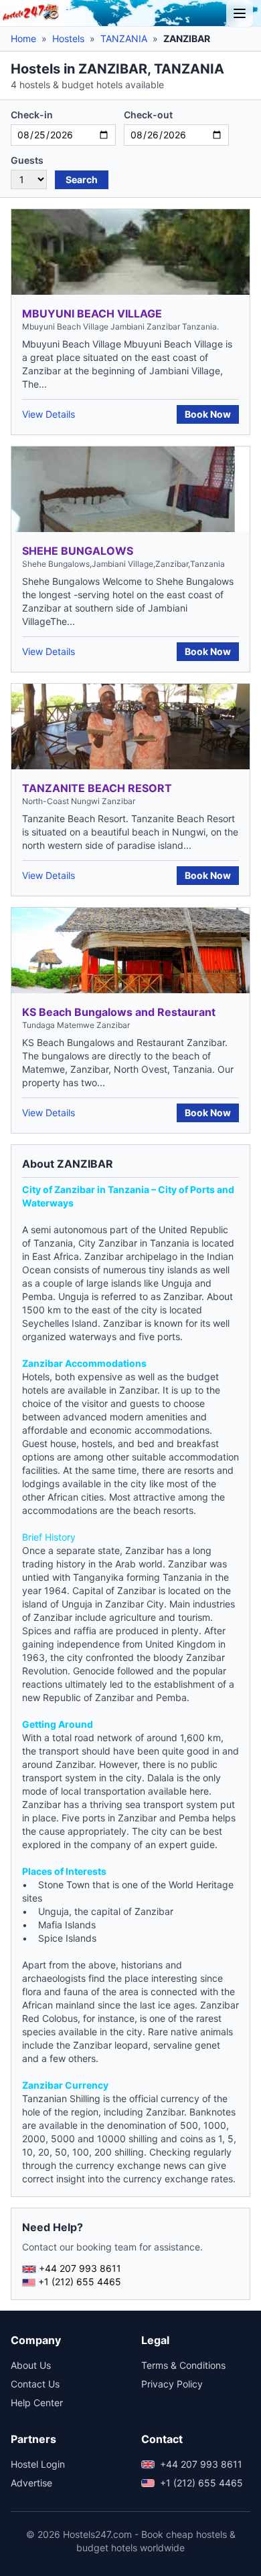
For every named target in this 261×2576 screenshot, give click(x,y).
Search (82, 179)
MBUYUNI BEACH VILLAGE (92, 313)
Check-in (32, 115)
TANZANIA (124, 38)
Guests (27, 160)
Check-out (148, 115)
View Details (49, 414)
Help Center (37, 2403)
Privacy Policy (172, 2384)
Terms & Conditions (183, 2365)
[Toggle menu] (240, 13)
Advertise (31, 2483)
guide (202, 1844)
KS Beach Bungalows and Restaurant (119, 1012)
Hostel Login (38, 2464)
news (175, 2165)
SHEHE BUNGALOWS (78, 551)
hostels (97, 1443)
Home (23, 38)
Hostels (68, 38)
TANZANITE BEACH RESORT (97, 788)
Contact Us (35, 2384)
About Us (31, 2365)
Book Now (208, 414)
